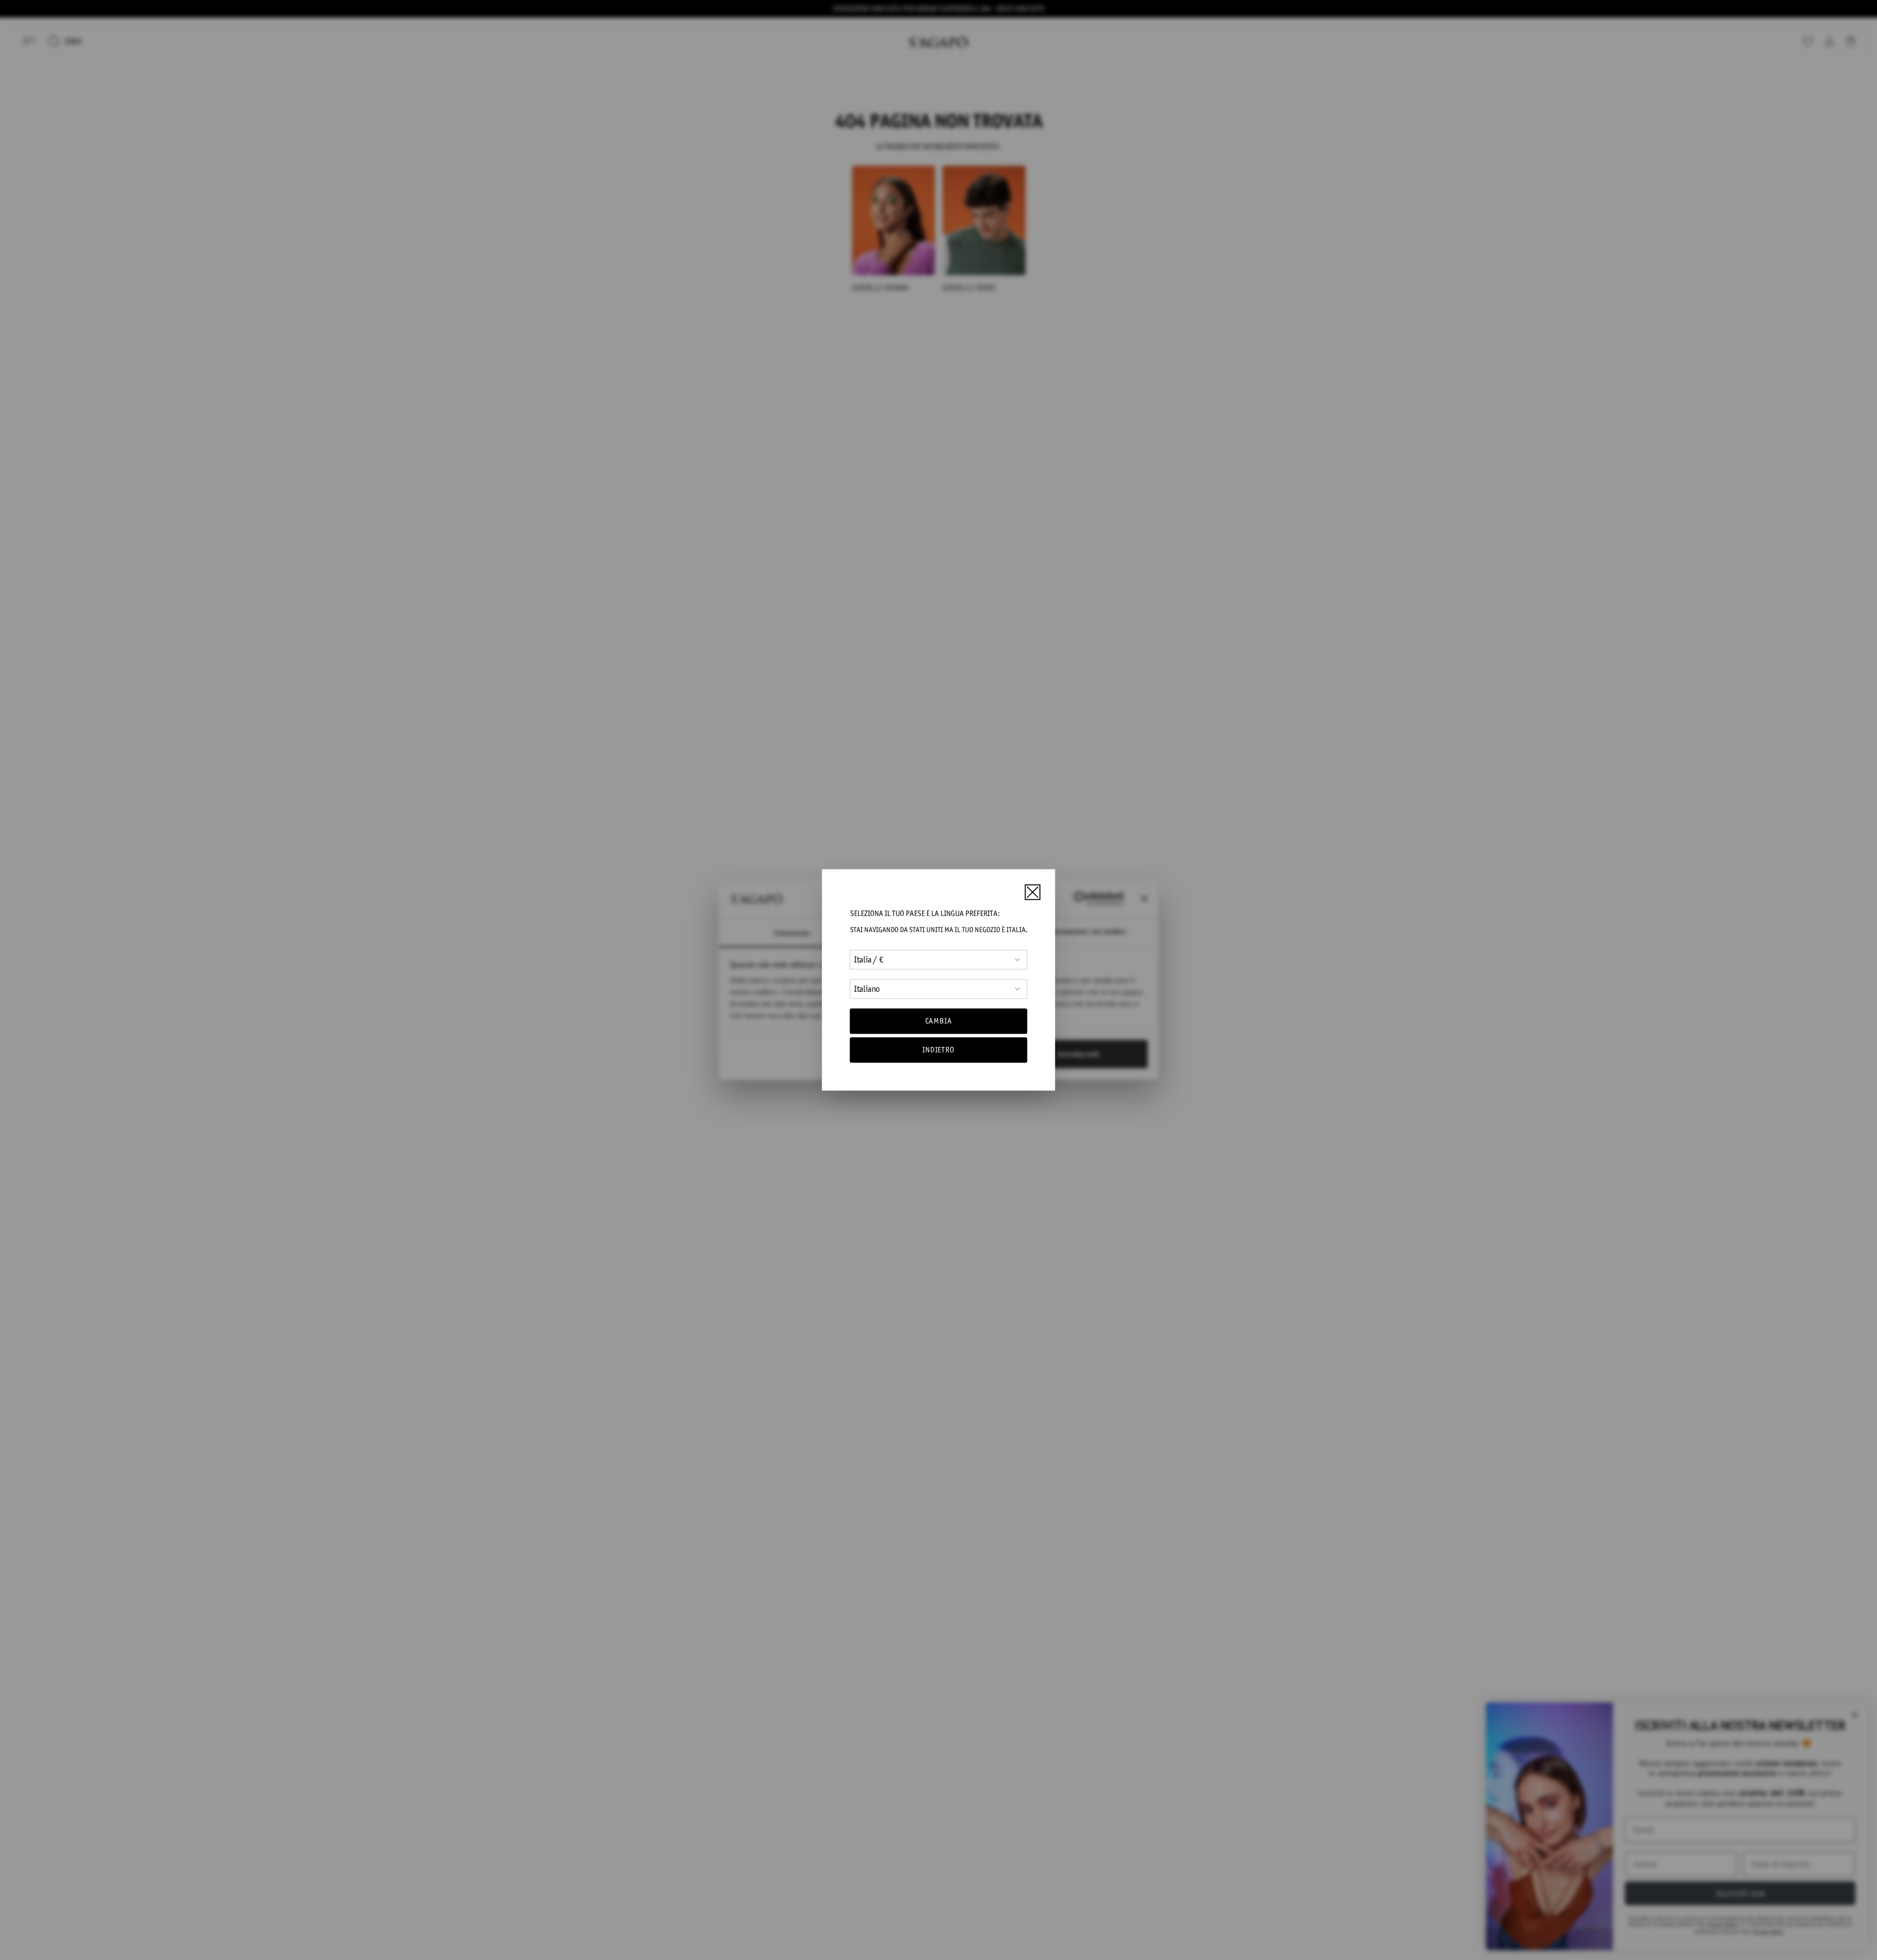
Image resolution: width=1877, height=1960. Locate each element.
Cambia (939, 1021)
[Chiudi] (1032, 892)
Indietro (938, 1050)
